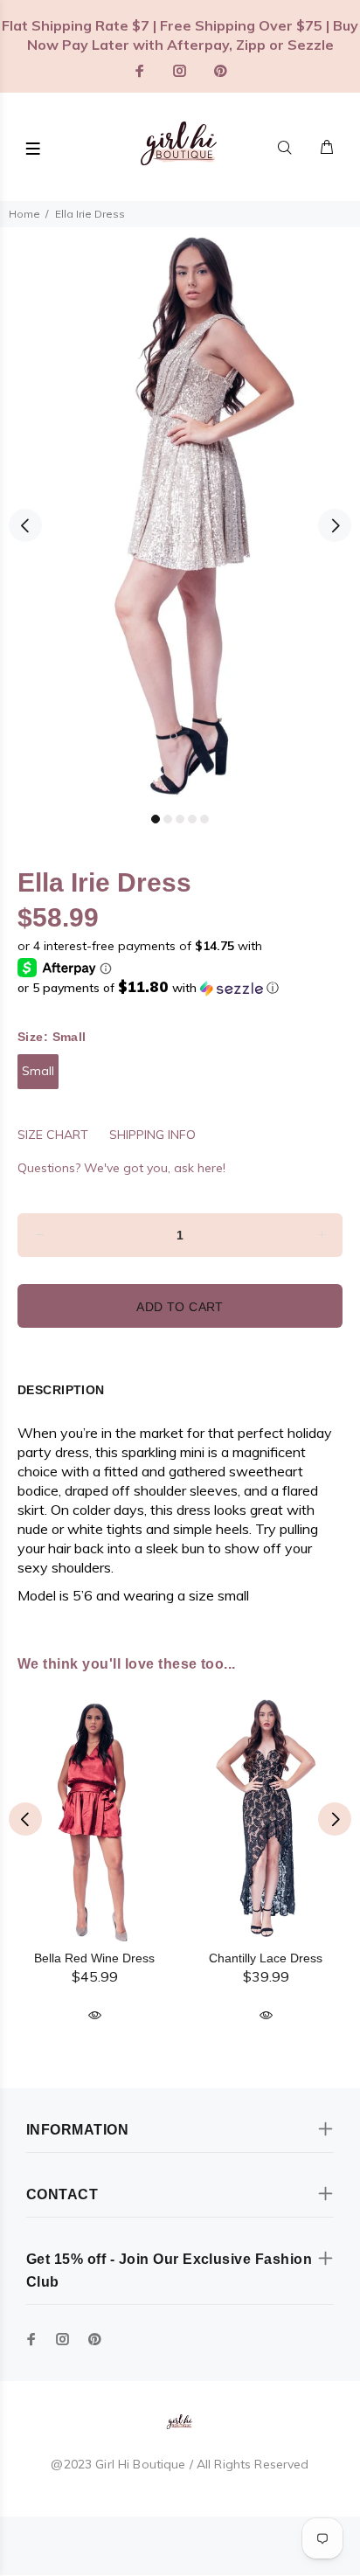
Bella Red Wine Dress (94, 1958)
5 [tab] (204, 819)
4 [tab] (192, 819)
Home (24, 214)
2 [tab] (168, 819)
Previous (25, 525)
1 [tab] (156, 819)
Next (335, 525)
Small (38, 1071)
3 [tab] (180, 819)
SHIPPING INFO (152, 1135)
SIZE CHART (53, 1135)
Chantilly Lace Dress (266, 1958)
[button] (180, 988)
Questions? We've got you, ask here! (121, 1168)
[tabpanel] (180, 515)
